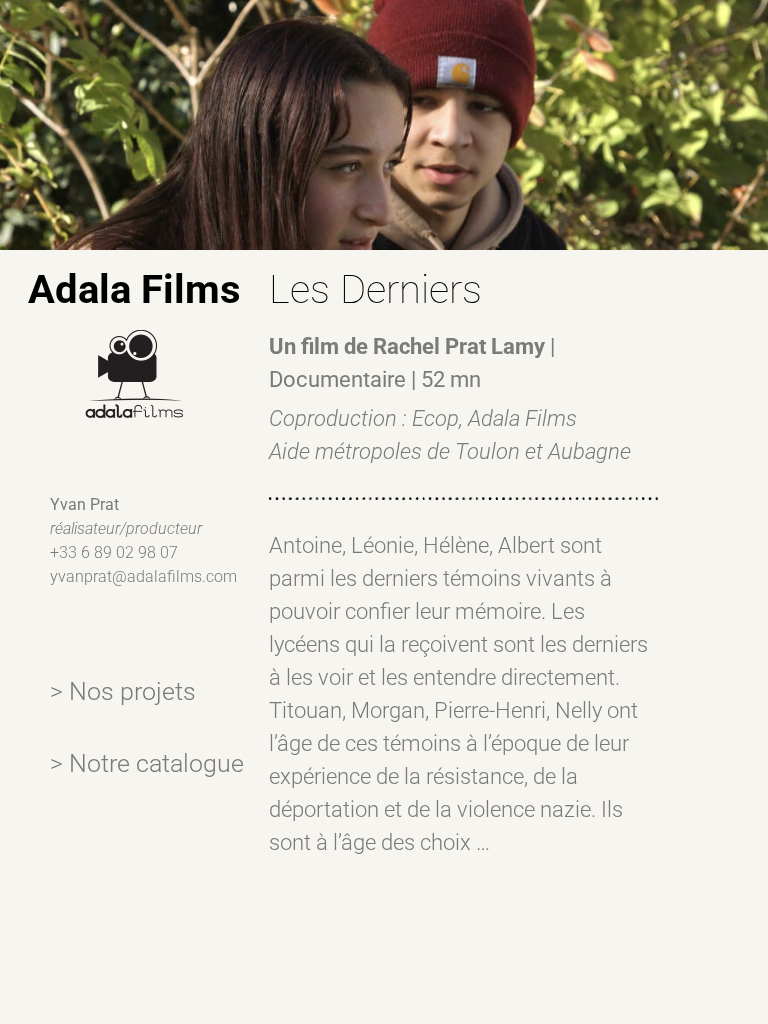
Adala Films (134, 289)
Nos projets (132, 691)
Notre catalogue (156, 763)
